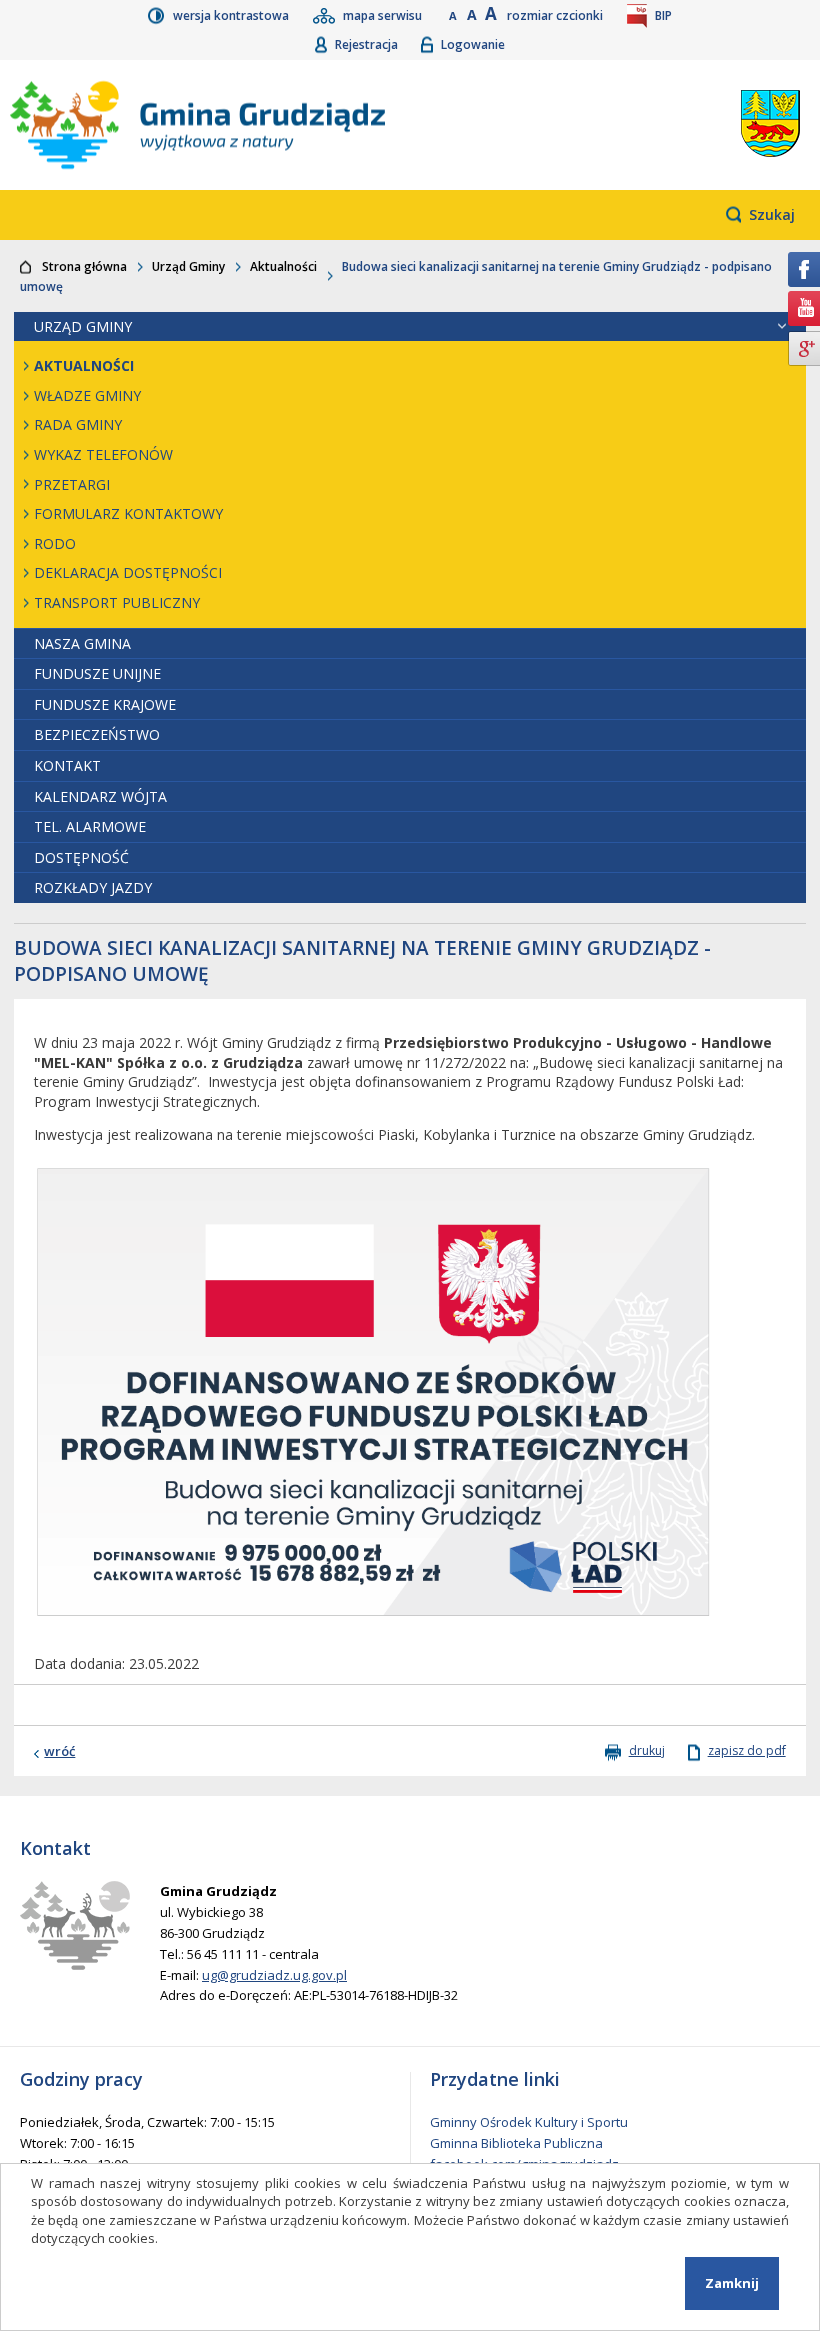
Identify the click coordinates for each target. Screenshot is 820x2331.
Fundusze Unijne (97, 673)
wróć (59, 1751)
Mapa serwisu (384, 15)
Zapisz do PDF (747, 1751)
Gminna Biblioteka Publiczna (516, 2143)
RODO (55, 543)
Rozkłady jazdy (93, 887)
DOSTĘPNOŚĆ (81, 857)
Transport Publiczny (117, 602)
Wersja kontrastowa (232, 15)
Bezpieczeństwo (97, 734)
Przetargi (72, 484)
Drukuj (647, 1751)
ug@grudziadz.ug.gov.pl (274, 1975)
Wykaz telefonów (103, 454)
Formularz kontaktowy (128, 513)
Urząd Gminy (188, 266)
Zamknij (732, 2283)
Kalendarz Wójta (100, 796)
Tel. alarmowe (90, 826)
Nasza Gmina (82, 643)
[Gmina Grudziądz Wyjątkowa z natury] (282, 125)
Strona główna (84, 266)
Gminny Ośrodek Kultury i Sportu (529, 2122)
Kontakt (67, 765)
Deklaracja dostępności (128, 572)
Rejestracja (368, 44)
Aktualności (283, 266)
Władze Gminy (87, 395)
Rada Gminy (78, 424)
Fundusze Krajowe (105, 704)
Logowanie (473, 44)
